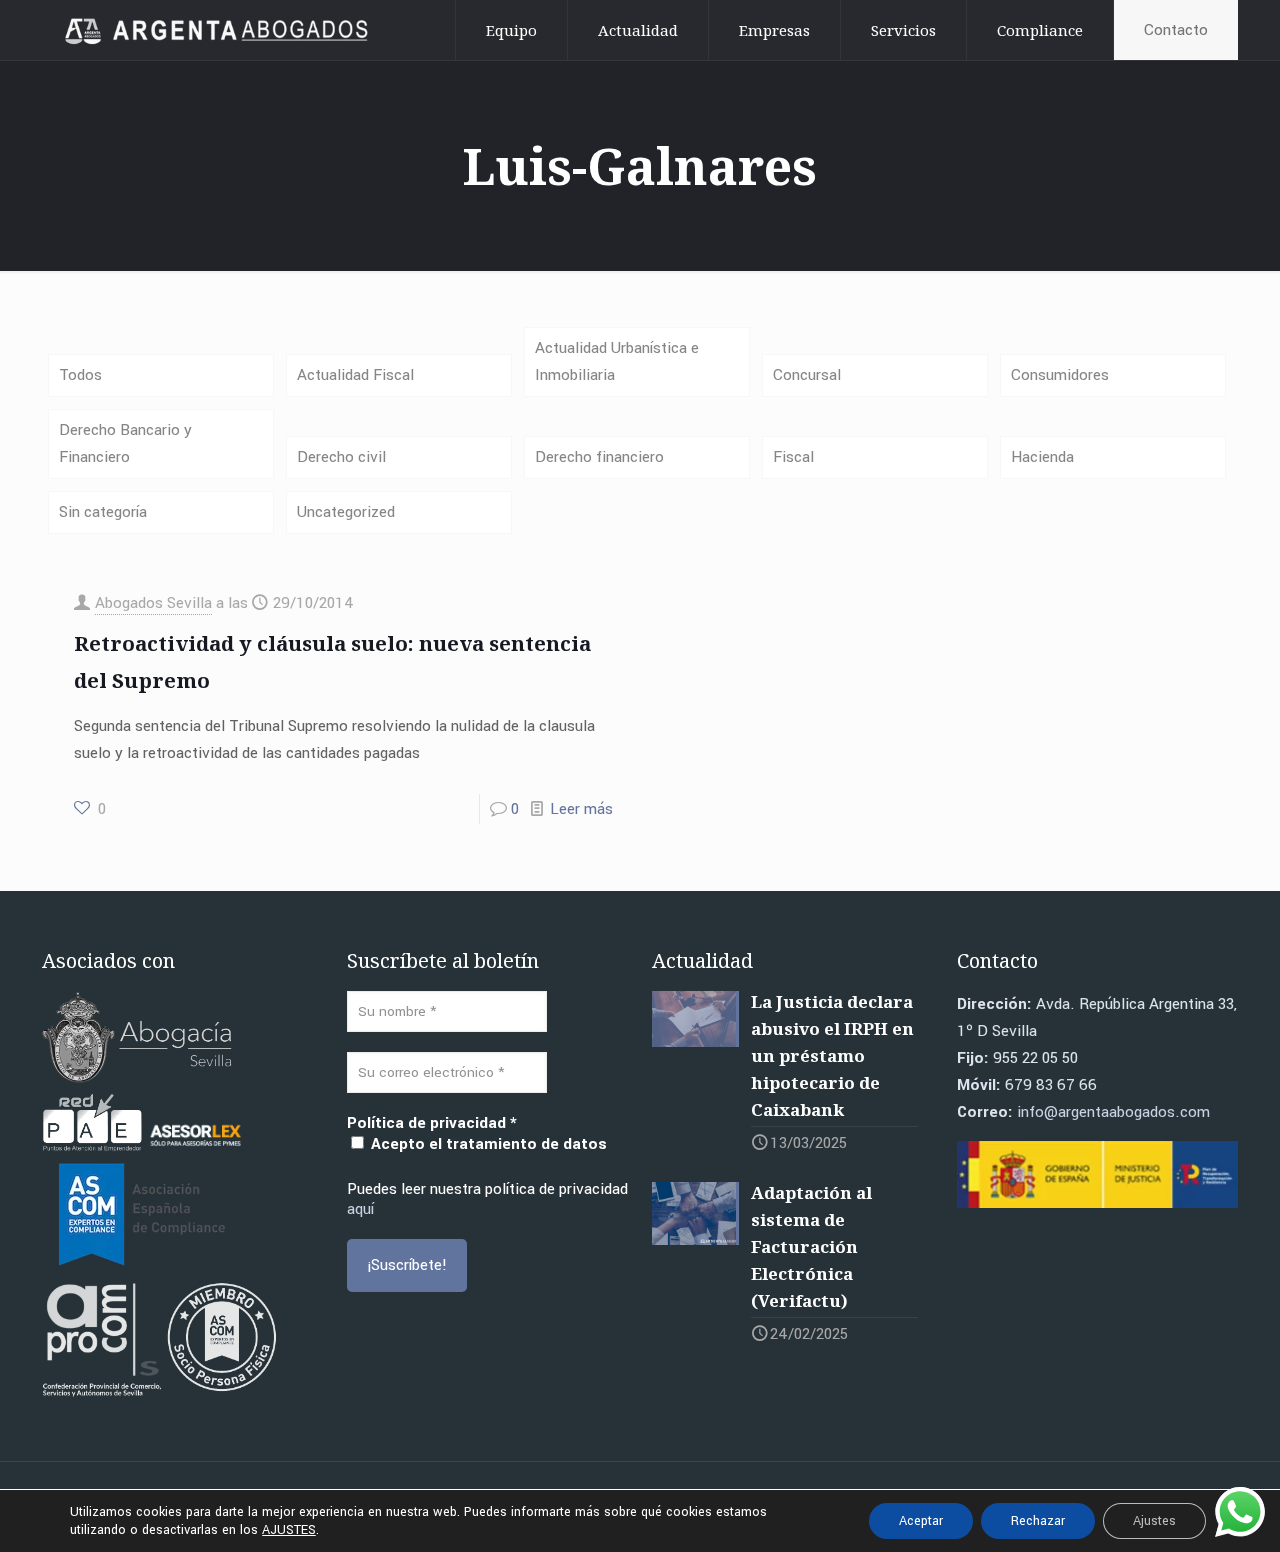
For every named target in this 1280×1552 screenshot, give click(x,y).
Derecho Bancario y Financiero (125, 443)
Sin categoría (103, 512)
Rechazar (1038, 1521)
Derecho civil (341, 457)
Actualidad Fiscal (355, 375)
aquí (360, 1209)
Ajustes (1154, 1521)
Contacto (1176, 30)
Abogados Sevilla (153, 603)
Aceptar (921, 1521)
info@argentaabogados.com (1113, 1112)
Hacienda (1042, 457)
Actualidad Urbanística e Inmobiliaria (617, 361)
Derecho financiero (599, 457)
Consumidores (1060, 375)
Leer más (581, 809)
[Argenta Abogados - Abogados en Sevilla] (219, 30)
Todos (80, 375)
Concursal (807, 375)
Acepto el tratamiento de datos (487, 1143)
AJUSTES (289, 1530)
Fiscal (793, 457)
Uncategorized (346, 512)
